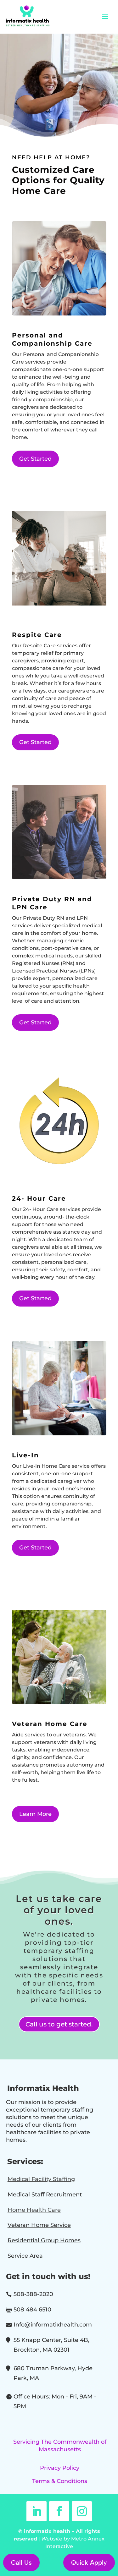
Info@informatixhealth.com (53, 2325)
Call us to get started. (59, 2024)
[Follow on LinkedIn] (37, 2511)
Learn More (35, 1814)
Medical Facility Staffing (41, 2179)
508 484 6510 (32, 2310)
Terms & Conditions (60, 2481)
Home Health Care (34, 2210)
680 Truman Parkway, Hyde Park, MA (53, 2373)
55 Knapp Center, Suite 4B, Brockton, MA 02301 (51, 2345)
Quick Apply (89, 2562)
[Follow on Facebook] (59, 2511)
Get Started (35, 459)
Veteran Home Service (39, 2225)
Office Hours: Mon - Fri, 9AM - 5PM (55, 2401)
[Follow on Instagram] (82, 2511)
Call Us (21, 2562)
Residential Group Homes (44, 2240)
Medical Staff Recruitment (45, 2195)
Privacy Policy (60, 2468)
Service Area (25, 2256)
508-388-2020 (33, 2294)
